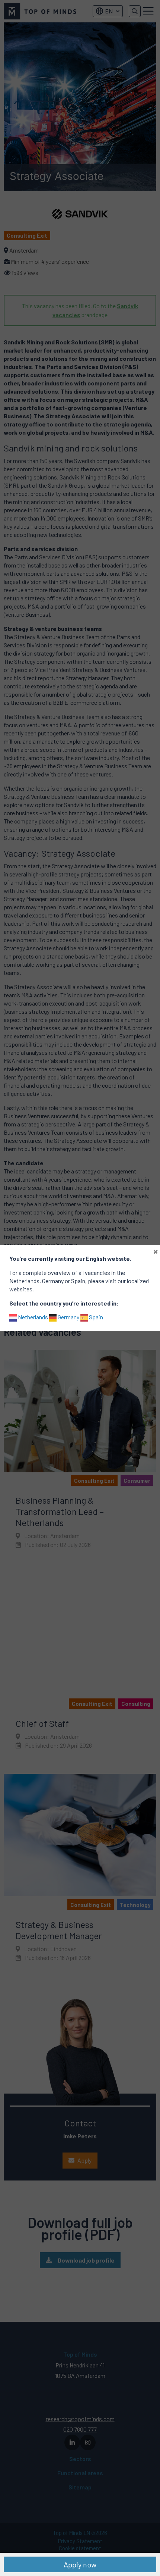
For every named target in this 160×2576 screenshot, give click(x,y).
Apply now (80, 2564)
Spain (95, 1317)
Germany (68, 1317)
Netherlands (32, 1317)
